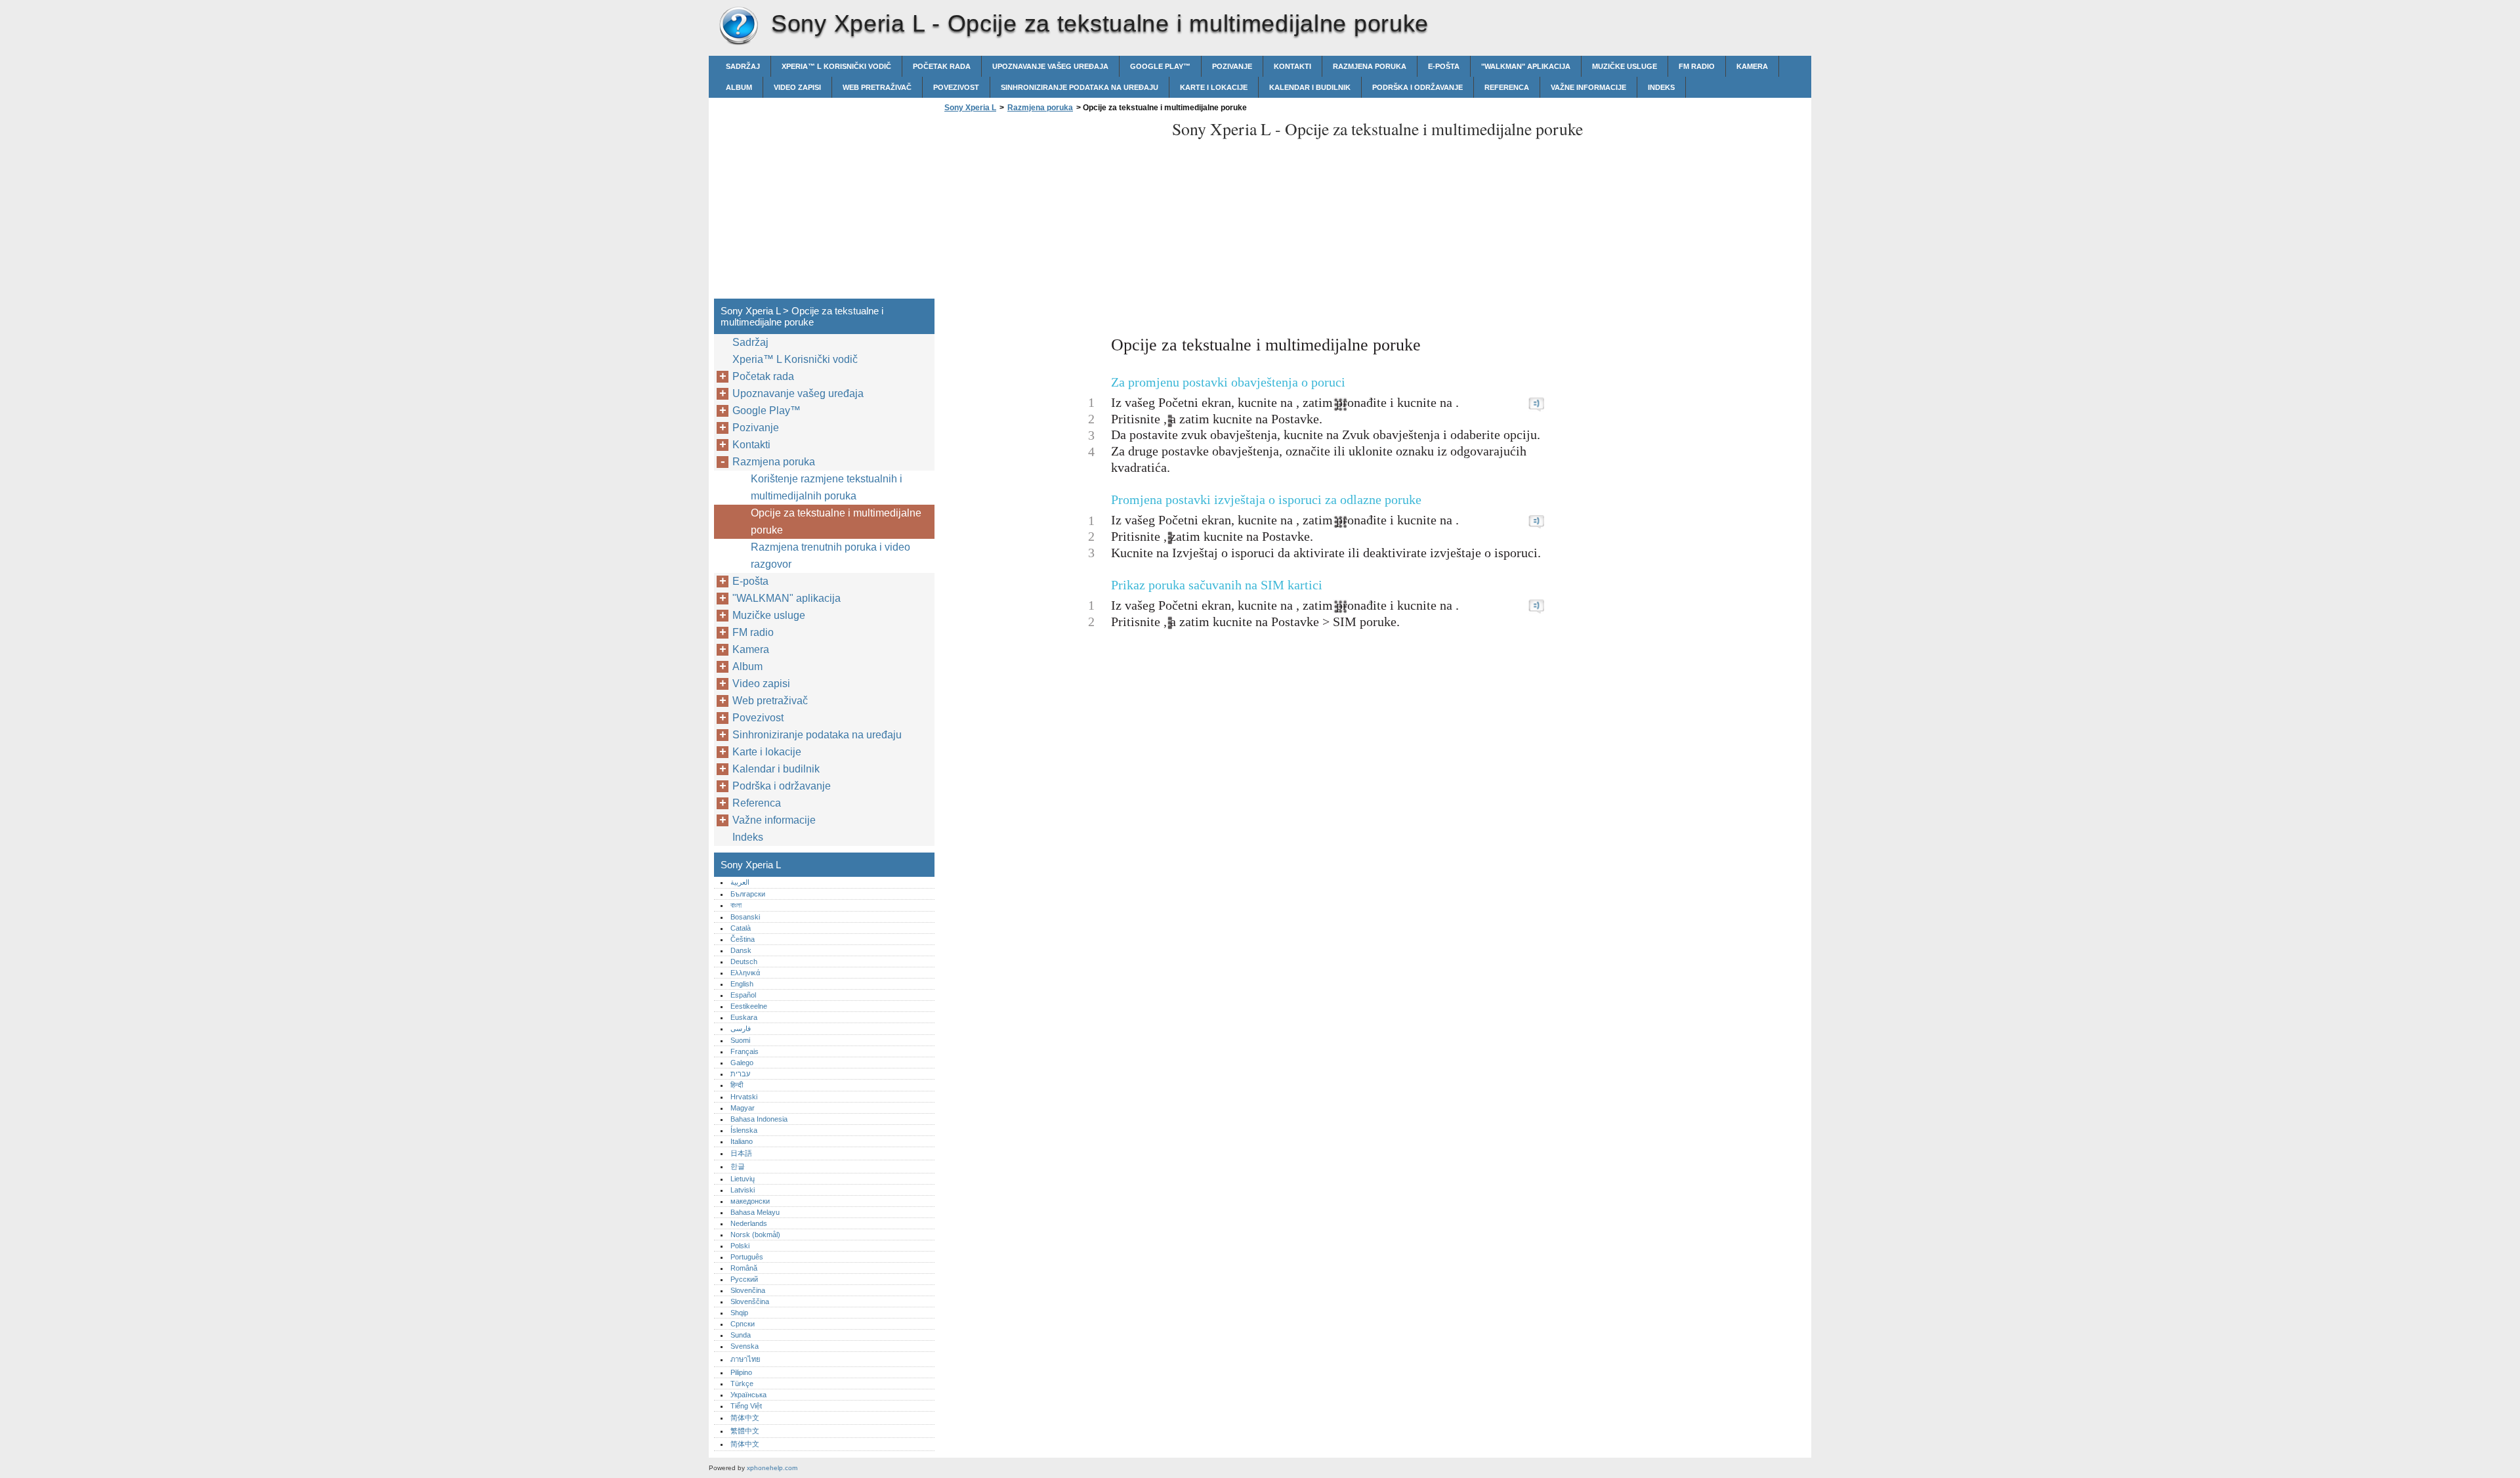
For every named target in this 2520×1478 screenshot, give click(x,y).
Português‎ (747, 1257)
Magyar (743, 1108)
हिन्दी (737, 1085)
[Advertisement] (1051, 209)
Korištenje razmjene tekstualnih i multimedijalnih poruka (827, 487)
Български (748, 894)
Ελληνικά (745, 973)
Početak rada (942, 66)
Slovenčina (748, 1290)
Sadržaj (743, 66)
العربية (740, 882)
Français (745, 1051)
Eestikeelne (749, 1006)
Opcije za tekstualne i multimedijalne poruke (836, 521)
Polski (740, 1246)
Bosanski (745, 917)
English (742, 984)
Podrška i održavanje (1417, 87)
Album (739, 87)
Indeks (1661, 87)
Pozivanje (1232, 66)
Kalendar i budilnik (1310, 87)
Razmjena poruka (1370, 66)
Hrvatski (744, 1097)
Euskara (744, 1017)
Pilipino (741, 1372)
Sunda (741, 1335)
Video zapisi (797, 87)
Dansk (741, 950)
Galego (742, 1063)
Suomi (740, 1040)
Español (743, 995)
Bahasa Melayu (755, 1212)
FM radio (1697, 66)
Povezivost (956, 87)
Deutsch (744, 961)
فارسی (741, 1028)
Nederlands (749, 1223)
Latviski (743, 1190)
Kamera (1752, 66)
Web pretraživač (877, 87)
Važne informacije (1588, 87)
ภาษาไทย (745, 1359)
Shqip (739, 1313)
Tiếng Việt (746, 1406)
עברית (740, 1074)
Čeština (743, 939)
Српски (743, 1324)
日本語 (741, 1153)
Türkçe (742, 1383)
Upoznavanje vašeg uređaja (1050, 66)
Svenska (745, 1346)
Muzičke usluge (1625, 66)
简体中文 (745, 1418)
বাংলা (736, 905)
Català (741, 928)
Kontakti (1292, 66)
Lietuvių (743, 1179)
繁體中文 (745, 1431)
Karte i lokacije (1214, 87)
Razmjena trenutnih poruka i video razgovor (830, 556)
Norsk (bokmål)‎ (755, 1235)
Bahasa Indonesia (759, 1119)
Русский (744, 1279)
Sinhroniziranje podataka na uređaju (1080, 87)
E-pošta (1444, 66)
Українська (748, 1395)
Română (744, 1268)
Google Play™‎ (1160, 66)
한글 (738, 1166)
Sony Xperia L (738, 26)
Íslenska (744, 1130)
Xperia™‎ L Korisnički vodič (836, 66)
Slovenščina (750, 1301)
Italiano (742, 1141)
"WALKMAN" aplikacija (1526, 66)
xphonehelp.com (772, 1468)
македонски (750, 1201)
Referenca (1507, 87)
